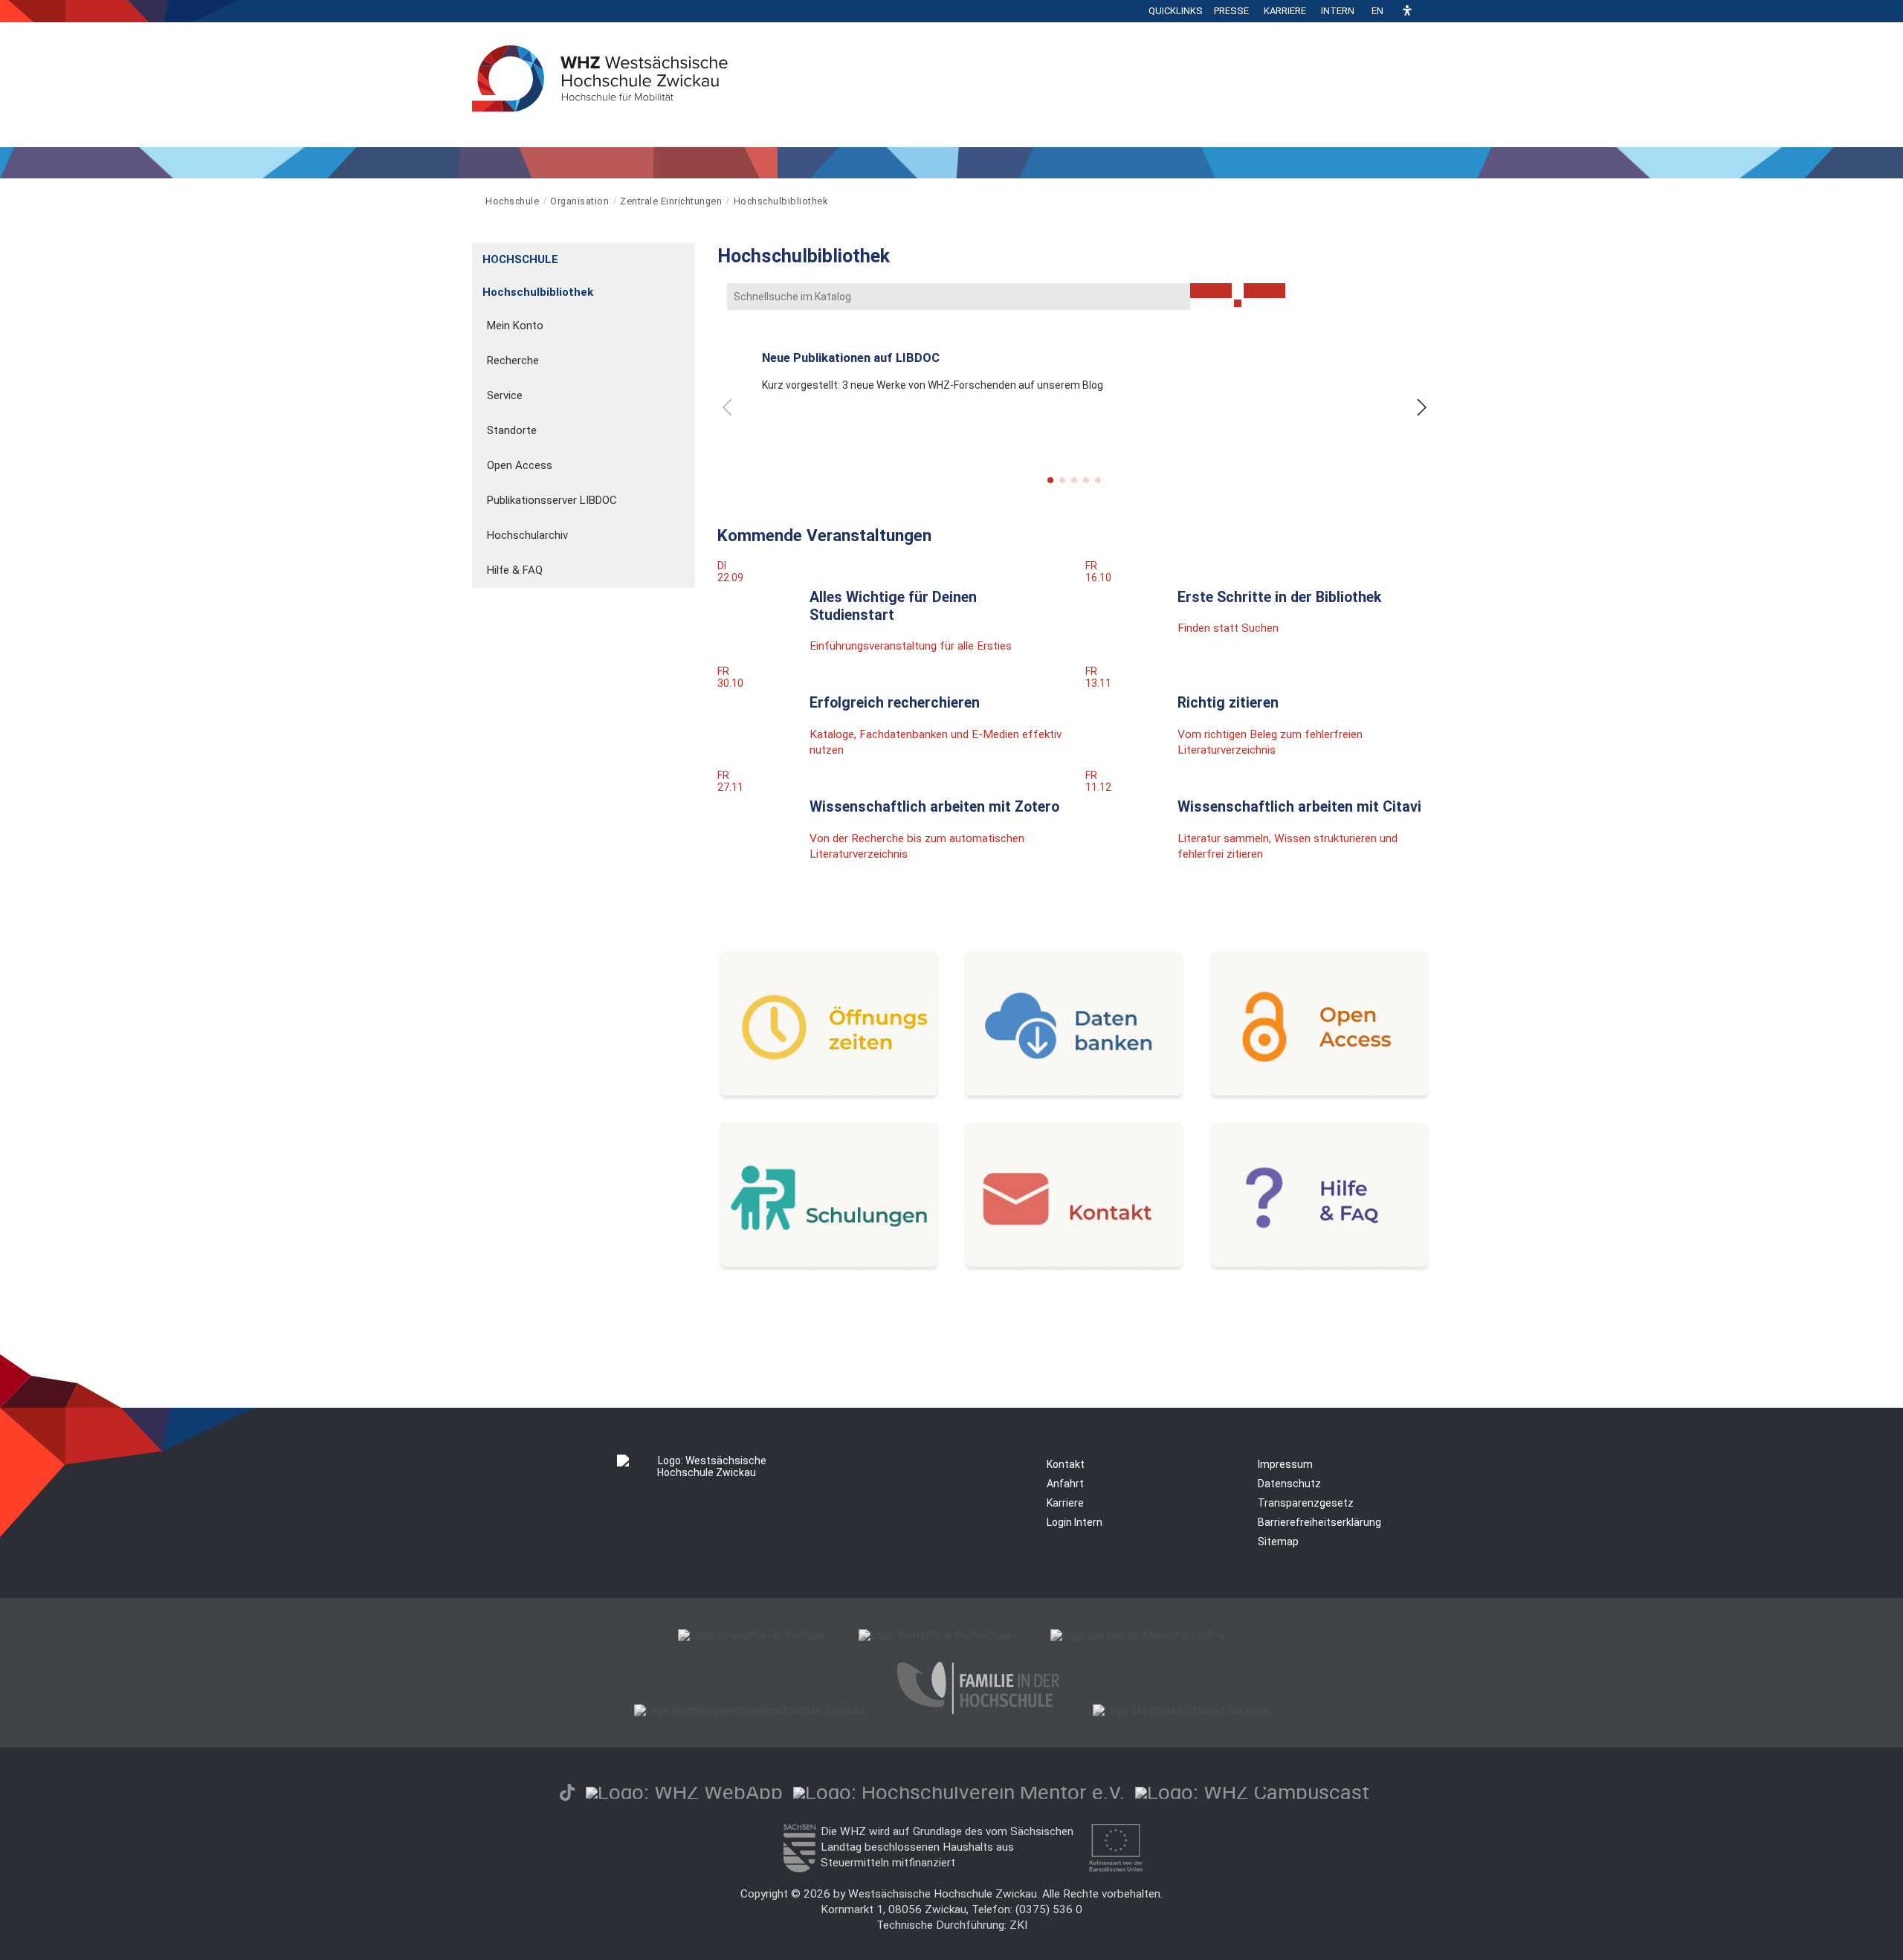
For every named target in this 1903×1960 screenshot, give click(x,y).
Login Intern (1075, 1522)
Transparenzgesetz (1306, 1503)
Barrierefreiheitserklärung (1319, 1522)
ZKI (1018, 1925)
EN (1377, 11)
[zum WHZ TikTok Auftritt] (567, 1792)
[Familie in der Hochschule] (978, 1710)
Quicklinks (1176, 11)
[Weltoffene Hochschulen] (938, 1635)
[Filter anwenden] (1211, 291)
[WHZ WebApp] (684, 1792)
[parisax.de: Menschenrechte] (1138, 1635)
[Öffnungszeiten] (829, 1096)
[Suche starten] (1238, 303)
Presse (1231, 11)
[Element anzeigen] (687, 255)
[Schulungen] (829, 1267)
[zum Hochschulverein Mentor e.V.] (959, 1792)
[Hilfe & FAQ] (1319, 1267)
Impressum (1285, 1464)
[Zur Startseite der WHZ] (473, 201)
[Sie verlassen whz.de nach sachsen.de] (799, 1869)
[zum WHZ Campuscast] (1252, 1792)
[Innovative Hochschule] (752, 1635)
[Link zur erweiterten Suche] (1264, 291)
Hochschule (512, 201)
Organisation (579, 201)
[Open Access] (1319, 1096)
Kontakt (1066, 1464)
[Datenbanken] (1074, 1096)
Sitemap (1278, 1542)
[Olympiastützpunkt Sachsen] (1181, 1710)
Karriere (1285, 11)
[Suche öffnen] (1427, 11)
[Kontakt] (1074, 1267)
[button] (1407, 12)
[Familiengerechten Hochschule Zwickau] (749, 1710)
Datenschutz (1289, 1484)
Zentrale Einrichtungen (671, 201)
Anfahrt (1065, 1484)
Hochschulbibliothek (781, 201)
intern (1338, 11)
